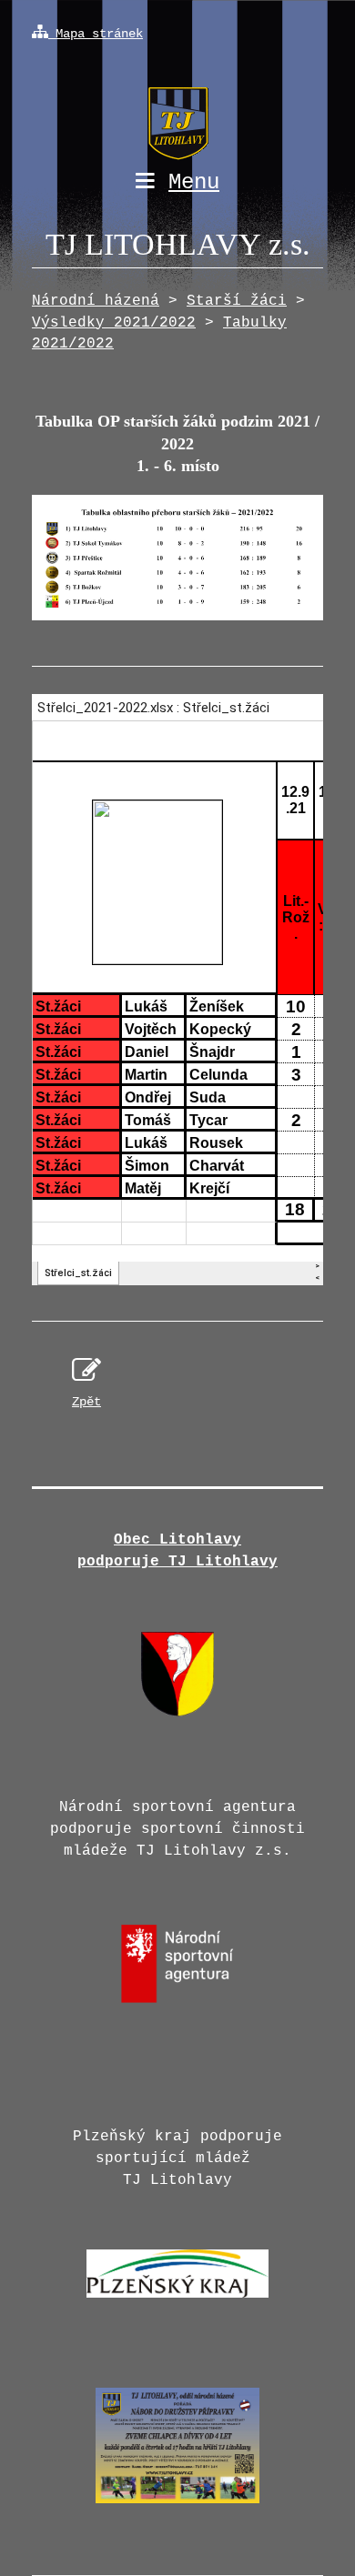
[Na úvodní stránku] (177, 107)
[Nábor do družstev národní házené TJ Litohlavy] (177, 2509)
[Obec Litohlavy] (177, 1713)
